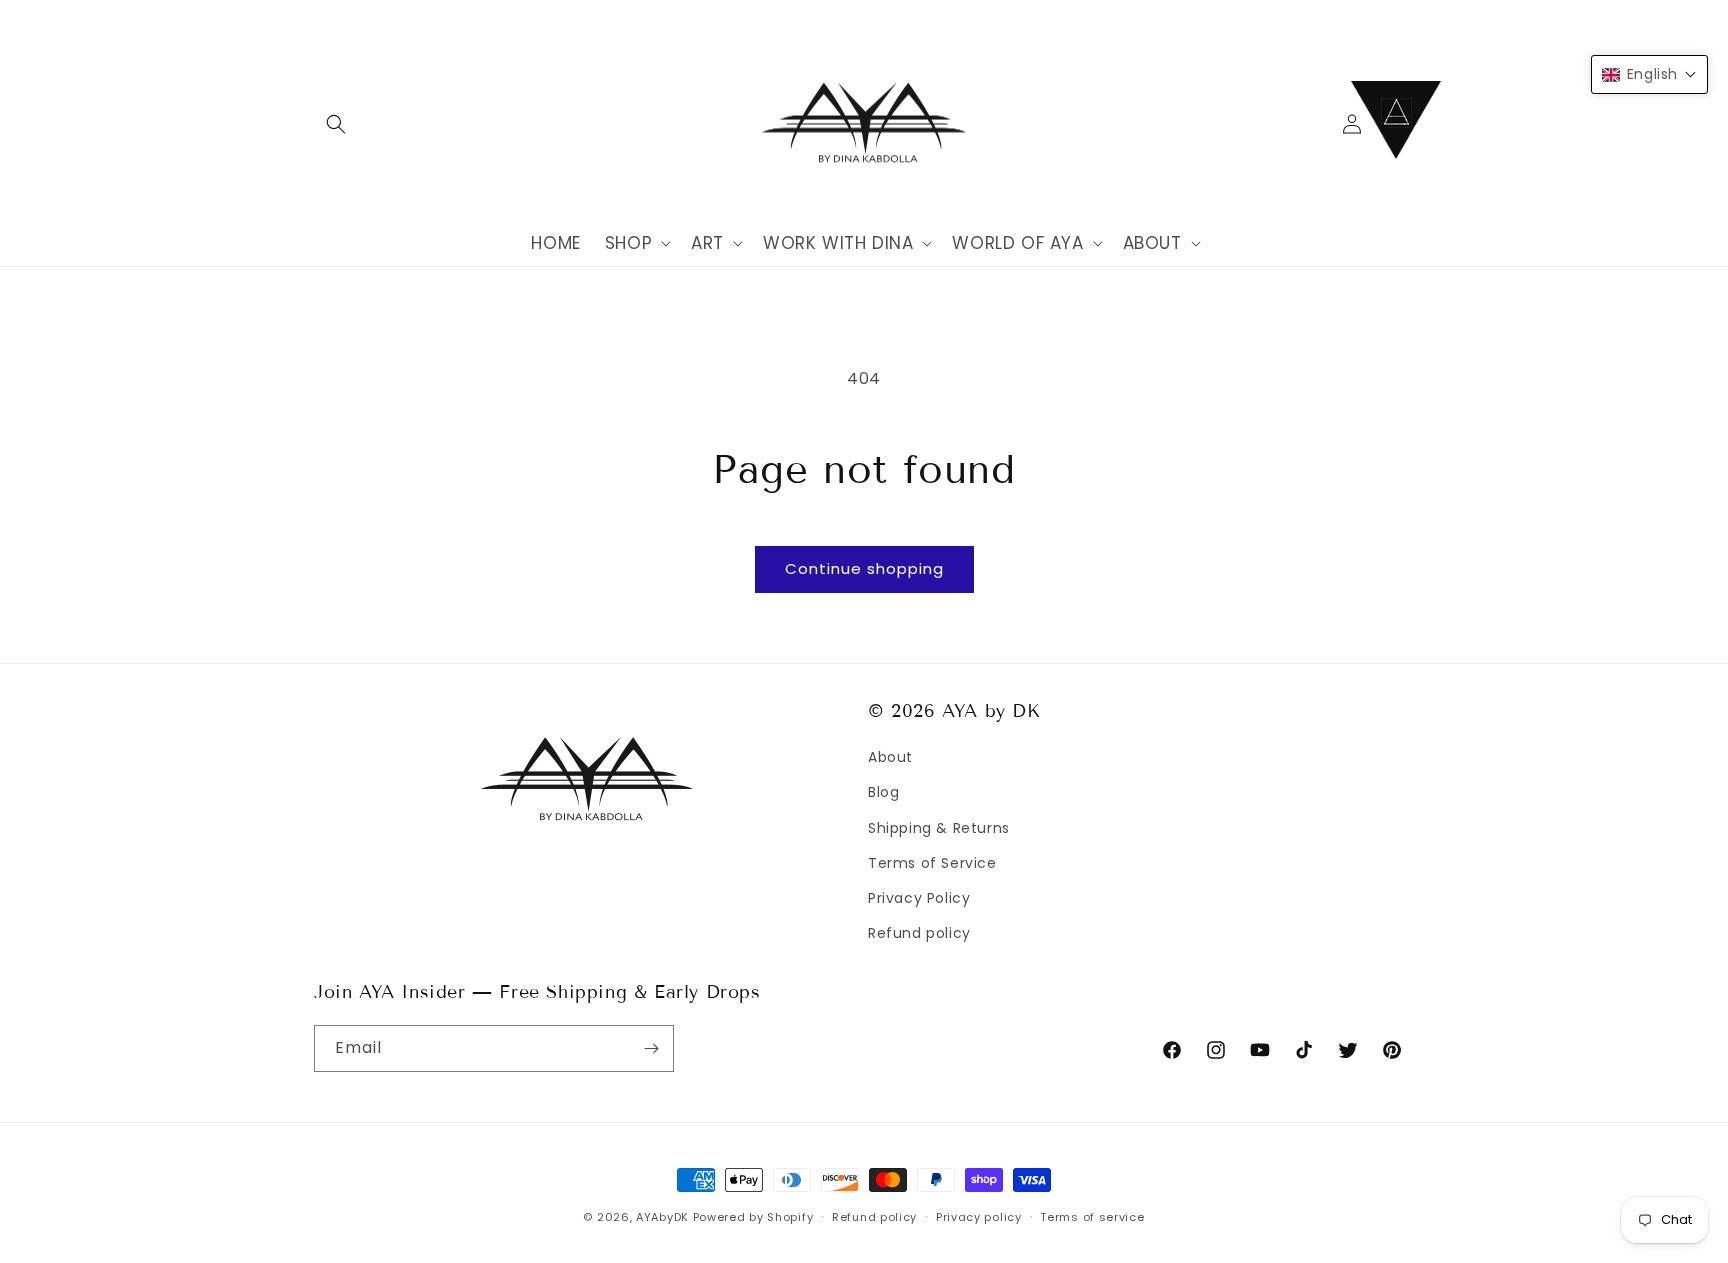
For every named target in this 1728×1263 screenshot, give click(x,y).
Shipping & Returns (939, 828)
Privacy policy (979, 1217)
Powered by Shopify (753, 1217)
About (890, 757)
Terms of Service (932, 863)
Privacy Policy (919, 898)
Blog (883, 792)
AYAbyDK (662, 1217)
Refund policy (919, 933)
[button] (336, 124)
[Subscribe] (651, 1048)
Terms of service (1092, 1217)
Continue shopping (864, 568)
